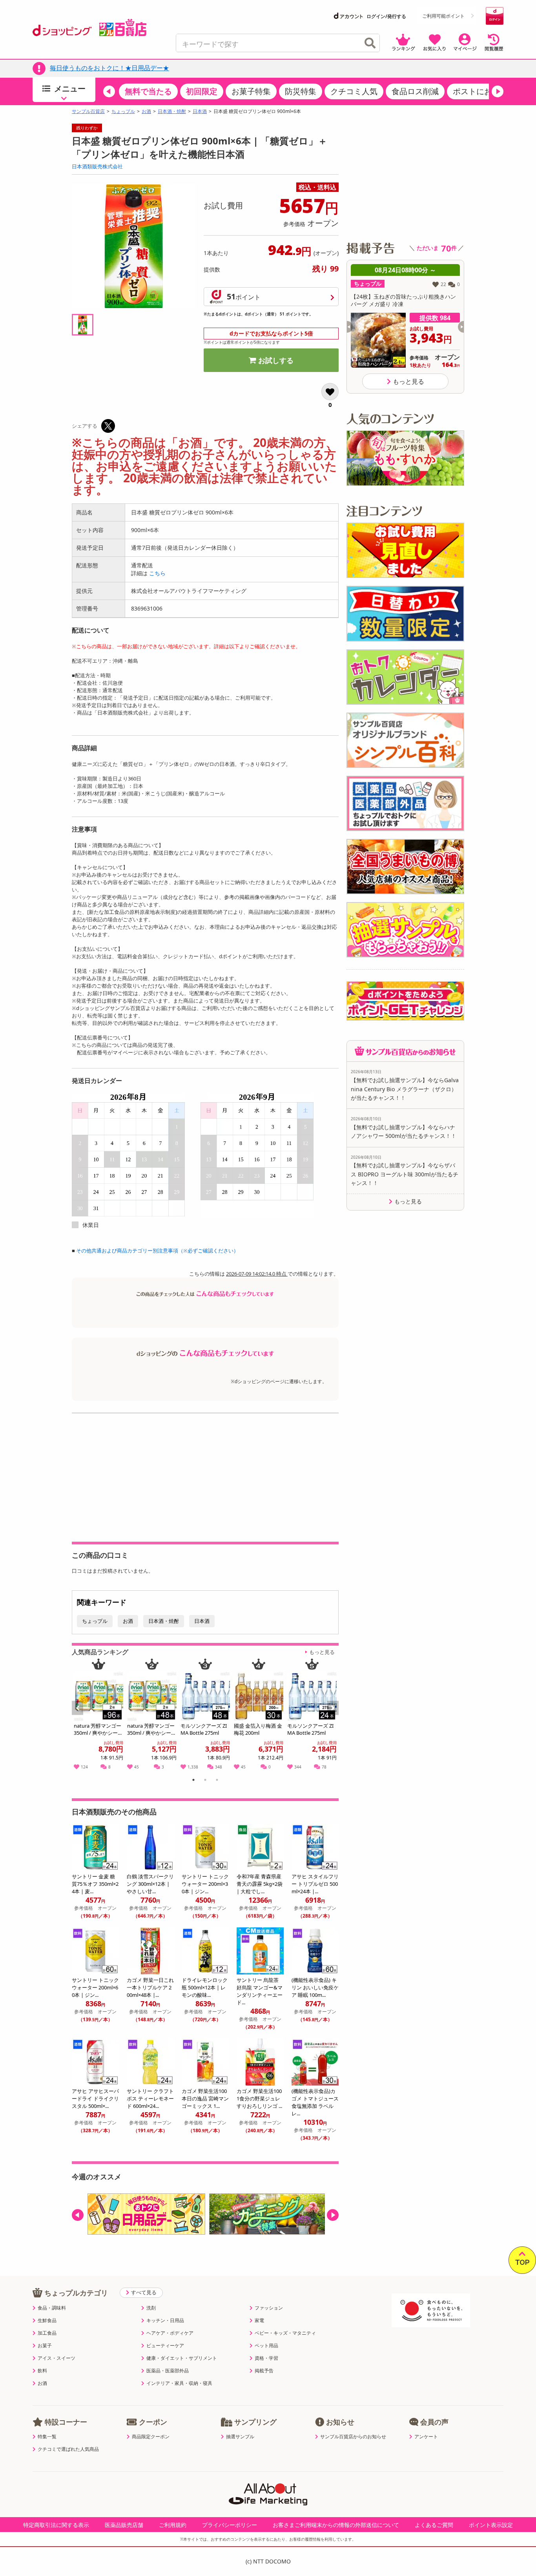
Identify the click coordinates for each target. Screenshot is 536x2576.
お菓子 (45, 2346)
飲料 (42, 2371)
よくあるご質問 (434, 2525)
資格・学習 (266, 2358)
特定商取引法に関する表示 (56, 2525)
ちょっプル (123, 111)
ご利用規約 (173, 2525)
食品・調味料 (52, 2308)
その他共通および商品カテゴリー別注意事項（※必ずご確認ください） (157, 1251)
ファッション (269, 2308)
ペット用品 (266, 2346)
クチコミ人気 (354, 91)
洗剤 (151, 2308)
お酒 (146, 111)
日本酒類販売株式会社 (97, 166)
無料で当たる (148, 91)
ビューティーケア (165, 2346)
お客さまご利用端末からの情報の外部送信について (336, 2525)
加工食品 (47, 2333)
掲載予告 (264, 2371)
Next (334, 1716)
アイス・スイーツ (57, 2358)
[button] (109, 91)
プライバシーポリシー (230, 2525)
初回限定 (202, 91)
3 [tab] (217, 1781)
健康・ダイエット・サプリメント (182, 2358)
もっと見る (322, 1652)
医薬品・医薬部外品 (168, 2371)
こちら (157, 573)
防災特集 (301, 91)
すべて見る (144, 2292)
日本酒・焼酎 (172, 111)
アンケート (426, 2437)
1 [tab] (194, 1781)
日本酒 (200, 111)
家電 (259, 2321)
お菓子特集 (251, 91)
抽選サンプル (240, 2437)
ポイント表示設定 (491, 2525)
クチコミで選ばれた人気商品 (68, 2449)
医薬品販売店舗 (124, 2525)
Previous (81, 1716)
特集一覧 (47, 2437)
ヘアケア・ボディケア (170, 2333)
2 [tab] (205, 1781)
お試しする (276, 360)
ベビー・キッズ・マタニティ (285, 2333)
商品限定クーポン (151, 2437)
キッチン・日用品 (165, 2321)
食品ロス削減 (415, 91)
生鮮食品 (47, 2321)
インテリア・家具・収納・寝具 (179, 2383)
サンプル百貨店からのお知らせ (353, 2437)
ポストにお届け (480, 91)
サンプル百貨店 (88, 111)
